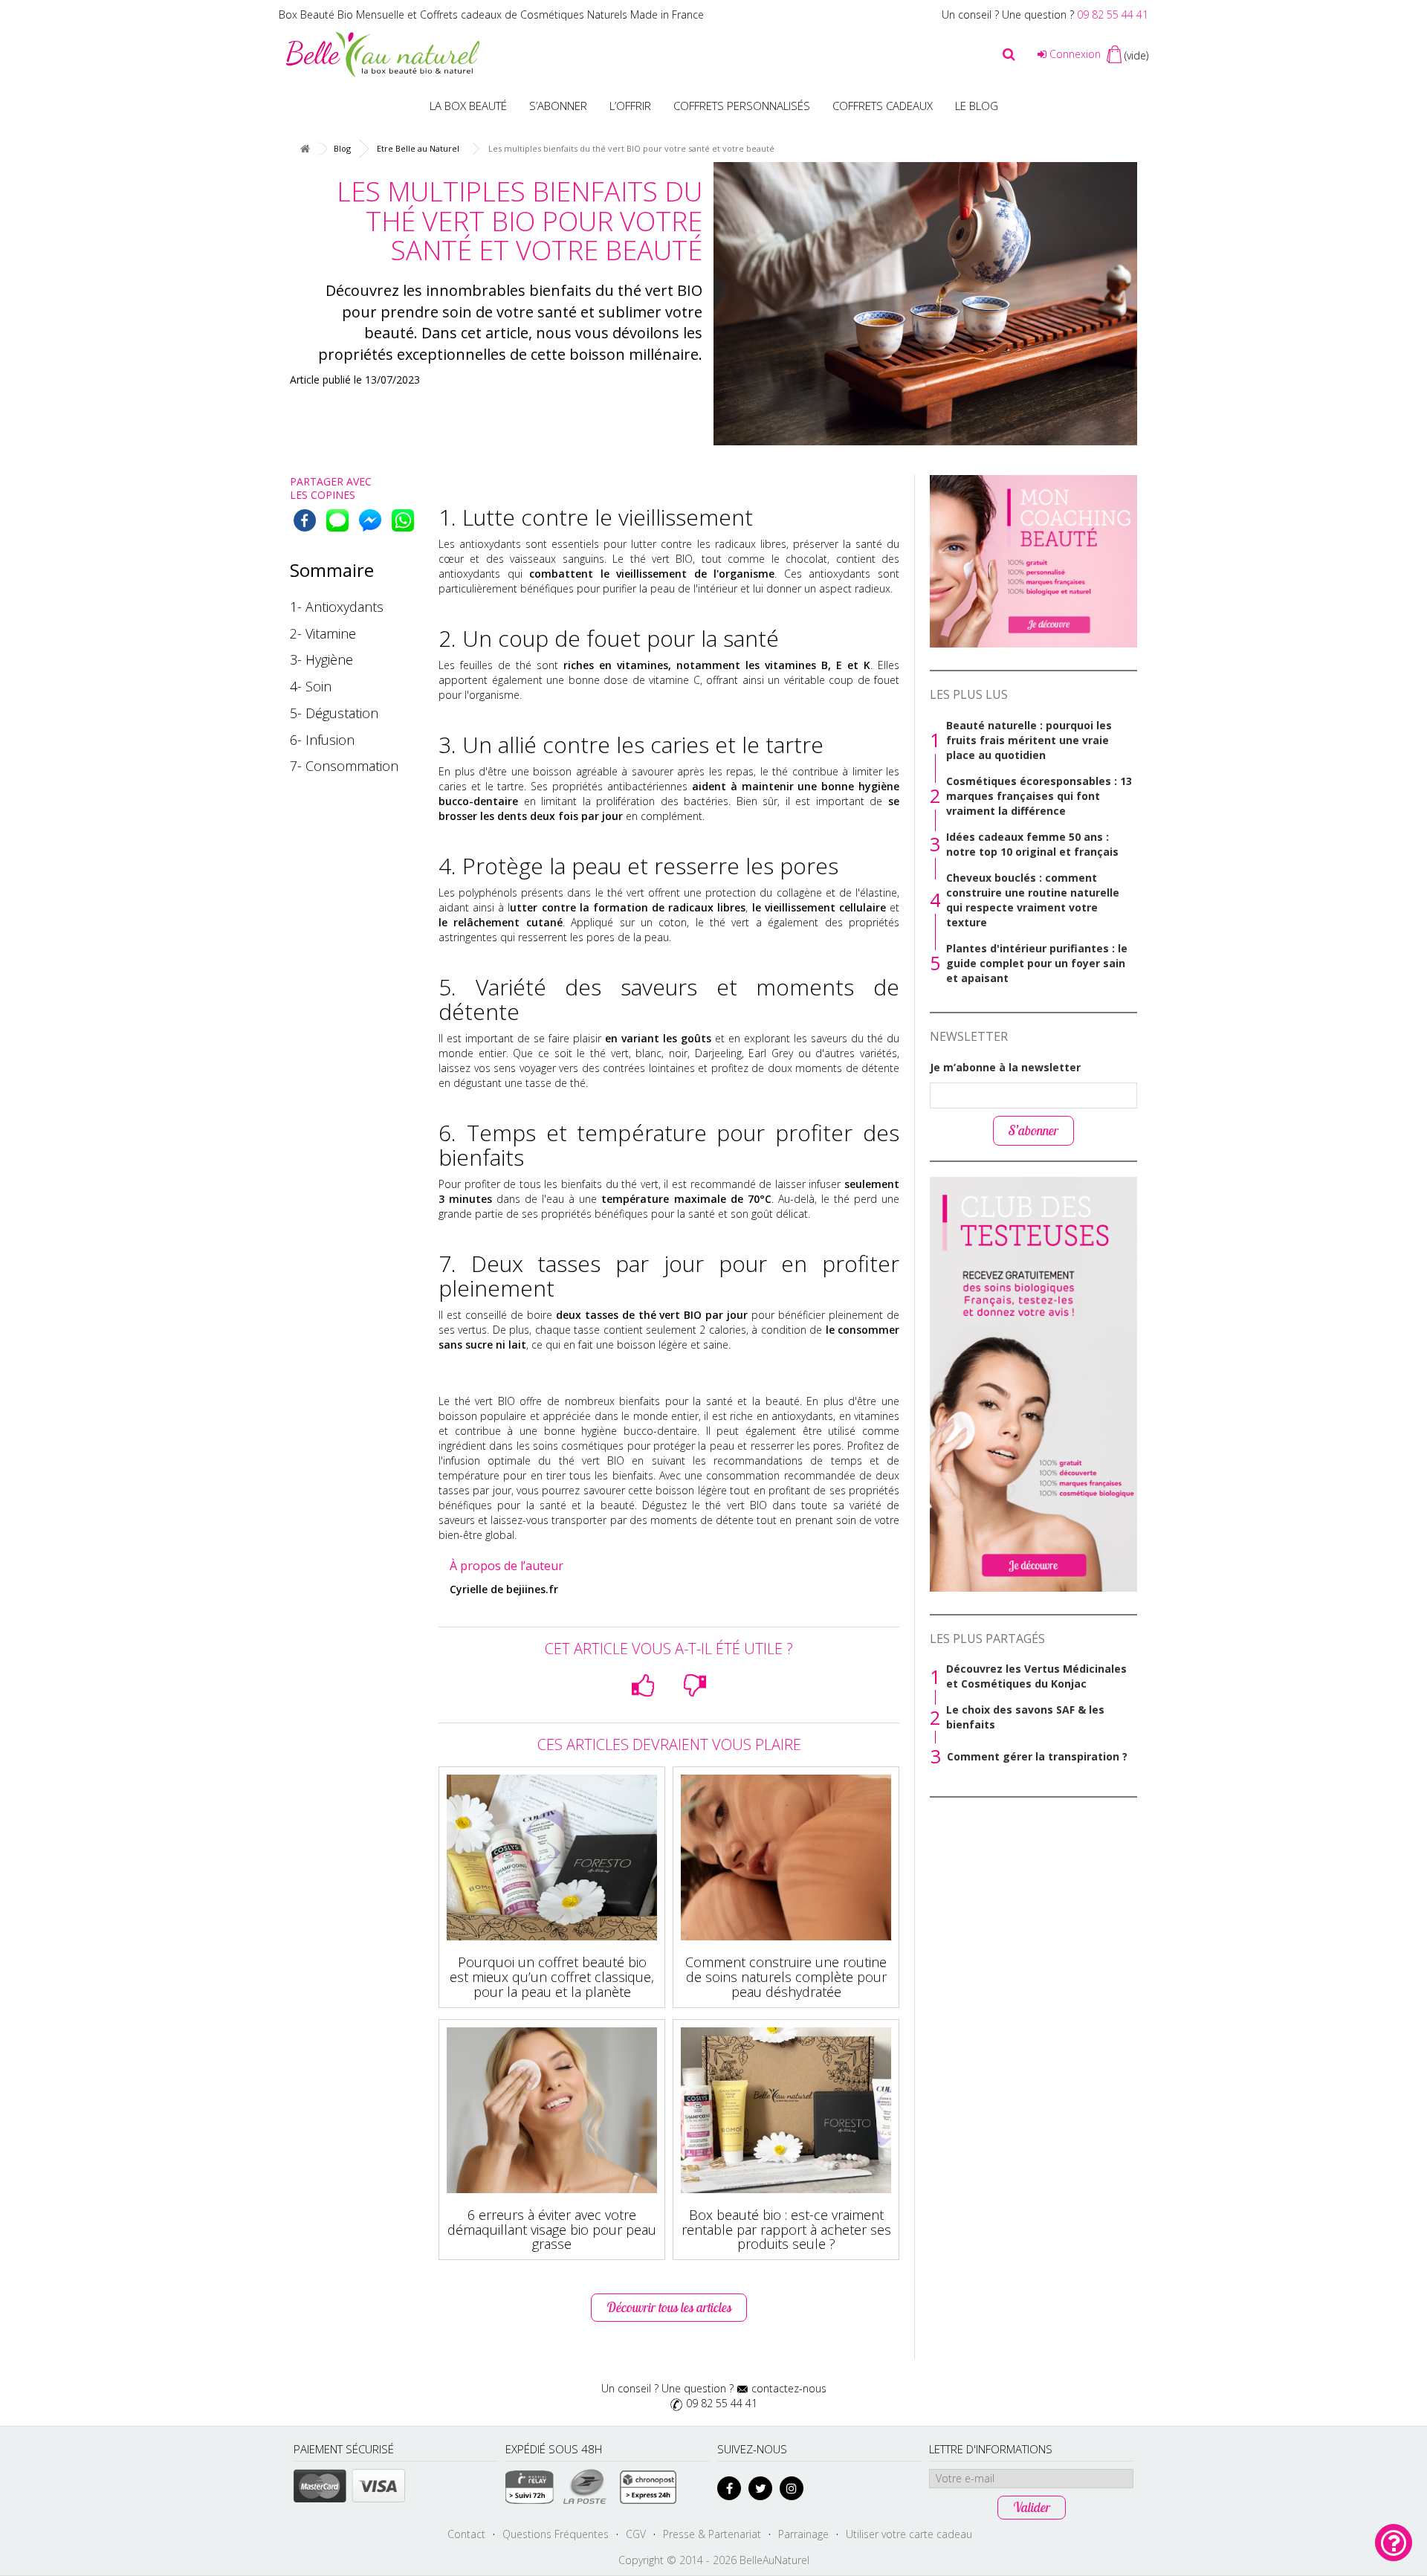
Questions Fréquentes (556, 2534)
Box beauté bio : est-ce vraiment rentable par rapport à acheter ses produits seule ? (786, 2230)
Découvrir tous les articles (669, 2307)
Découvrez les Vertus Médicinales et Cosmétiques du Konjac (1036, 1676)
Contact (466, 2534)
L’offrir (630, 106)
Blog (342, 148)
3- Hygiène (321, 659)
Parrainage (803, 2534)
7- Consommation (344, 766)
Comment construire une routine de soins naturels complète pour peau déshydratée (786, 1977)
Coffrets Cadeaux (883, 106)
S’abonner (558, 106)
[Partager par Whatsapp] (403, 520)
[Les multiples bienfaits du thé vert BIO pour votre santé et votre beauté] (925, 304)
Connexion (1074, 54)
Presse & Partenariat (712, 2534)
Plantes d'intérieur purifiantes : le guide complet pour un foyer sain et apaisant (1037, 963)
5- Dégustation (334, 713)
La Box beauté (468, 106)
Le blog (977, 106)
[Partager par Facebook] (305, 520)
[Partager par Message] (337, 520)
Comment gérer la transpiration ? (1037, 1756)
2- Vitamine (323, 633)
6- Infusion (322, 740)
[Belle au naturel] (383, 53)
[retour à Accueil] (305, 149)
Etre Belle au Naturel (418, 148)
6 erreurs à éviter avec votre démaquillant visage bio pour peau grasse (552, 2230)
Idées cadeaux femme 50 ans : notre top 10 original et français (1032, 844)
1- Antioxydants (337, 607)
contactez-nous (789, 2388)
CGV (636, 2534)
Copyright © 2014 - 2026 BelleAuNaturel (714, 2560)
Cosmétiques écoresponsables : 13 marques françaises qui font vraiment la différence (1039, 796)
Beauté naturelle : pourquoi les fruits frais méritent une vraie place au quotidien (1029, 740)
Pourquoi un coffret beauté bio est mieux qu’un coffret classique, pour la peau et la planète (552, 1977)
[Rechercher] (1009, 54)
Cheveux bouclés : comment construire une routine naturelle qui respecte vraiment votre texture (1033, 900)
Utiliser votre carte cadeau (909, 2534)
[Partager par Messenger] (370, 520)
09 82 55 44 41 (1113, 14)
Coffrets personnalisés (742, 106)
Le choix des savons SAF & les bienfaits (1025, 1717)
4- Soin (311, 686)
